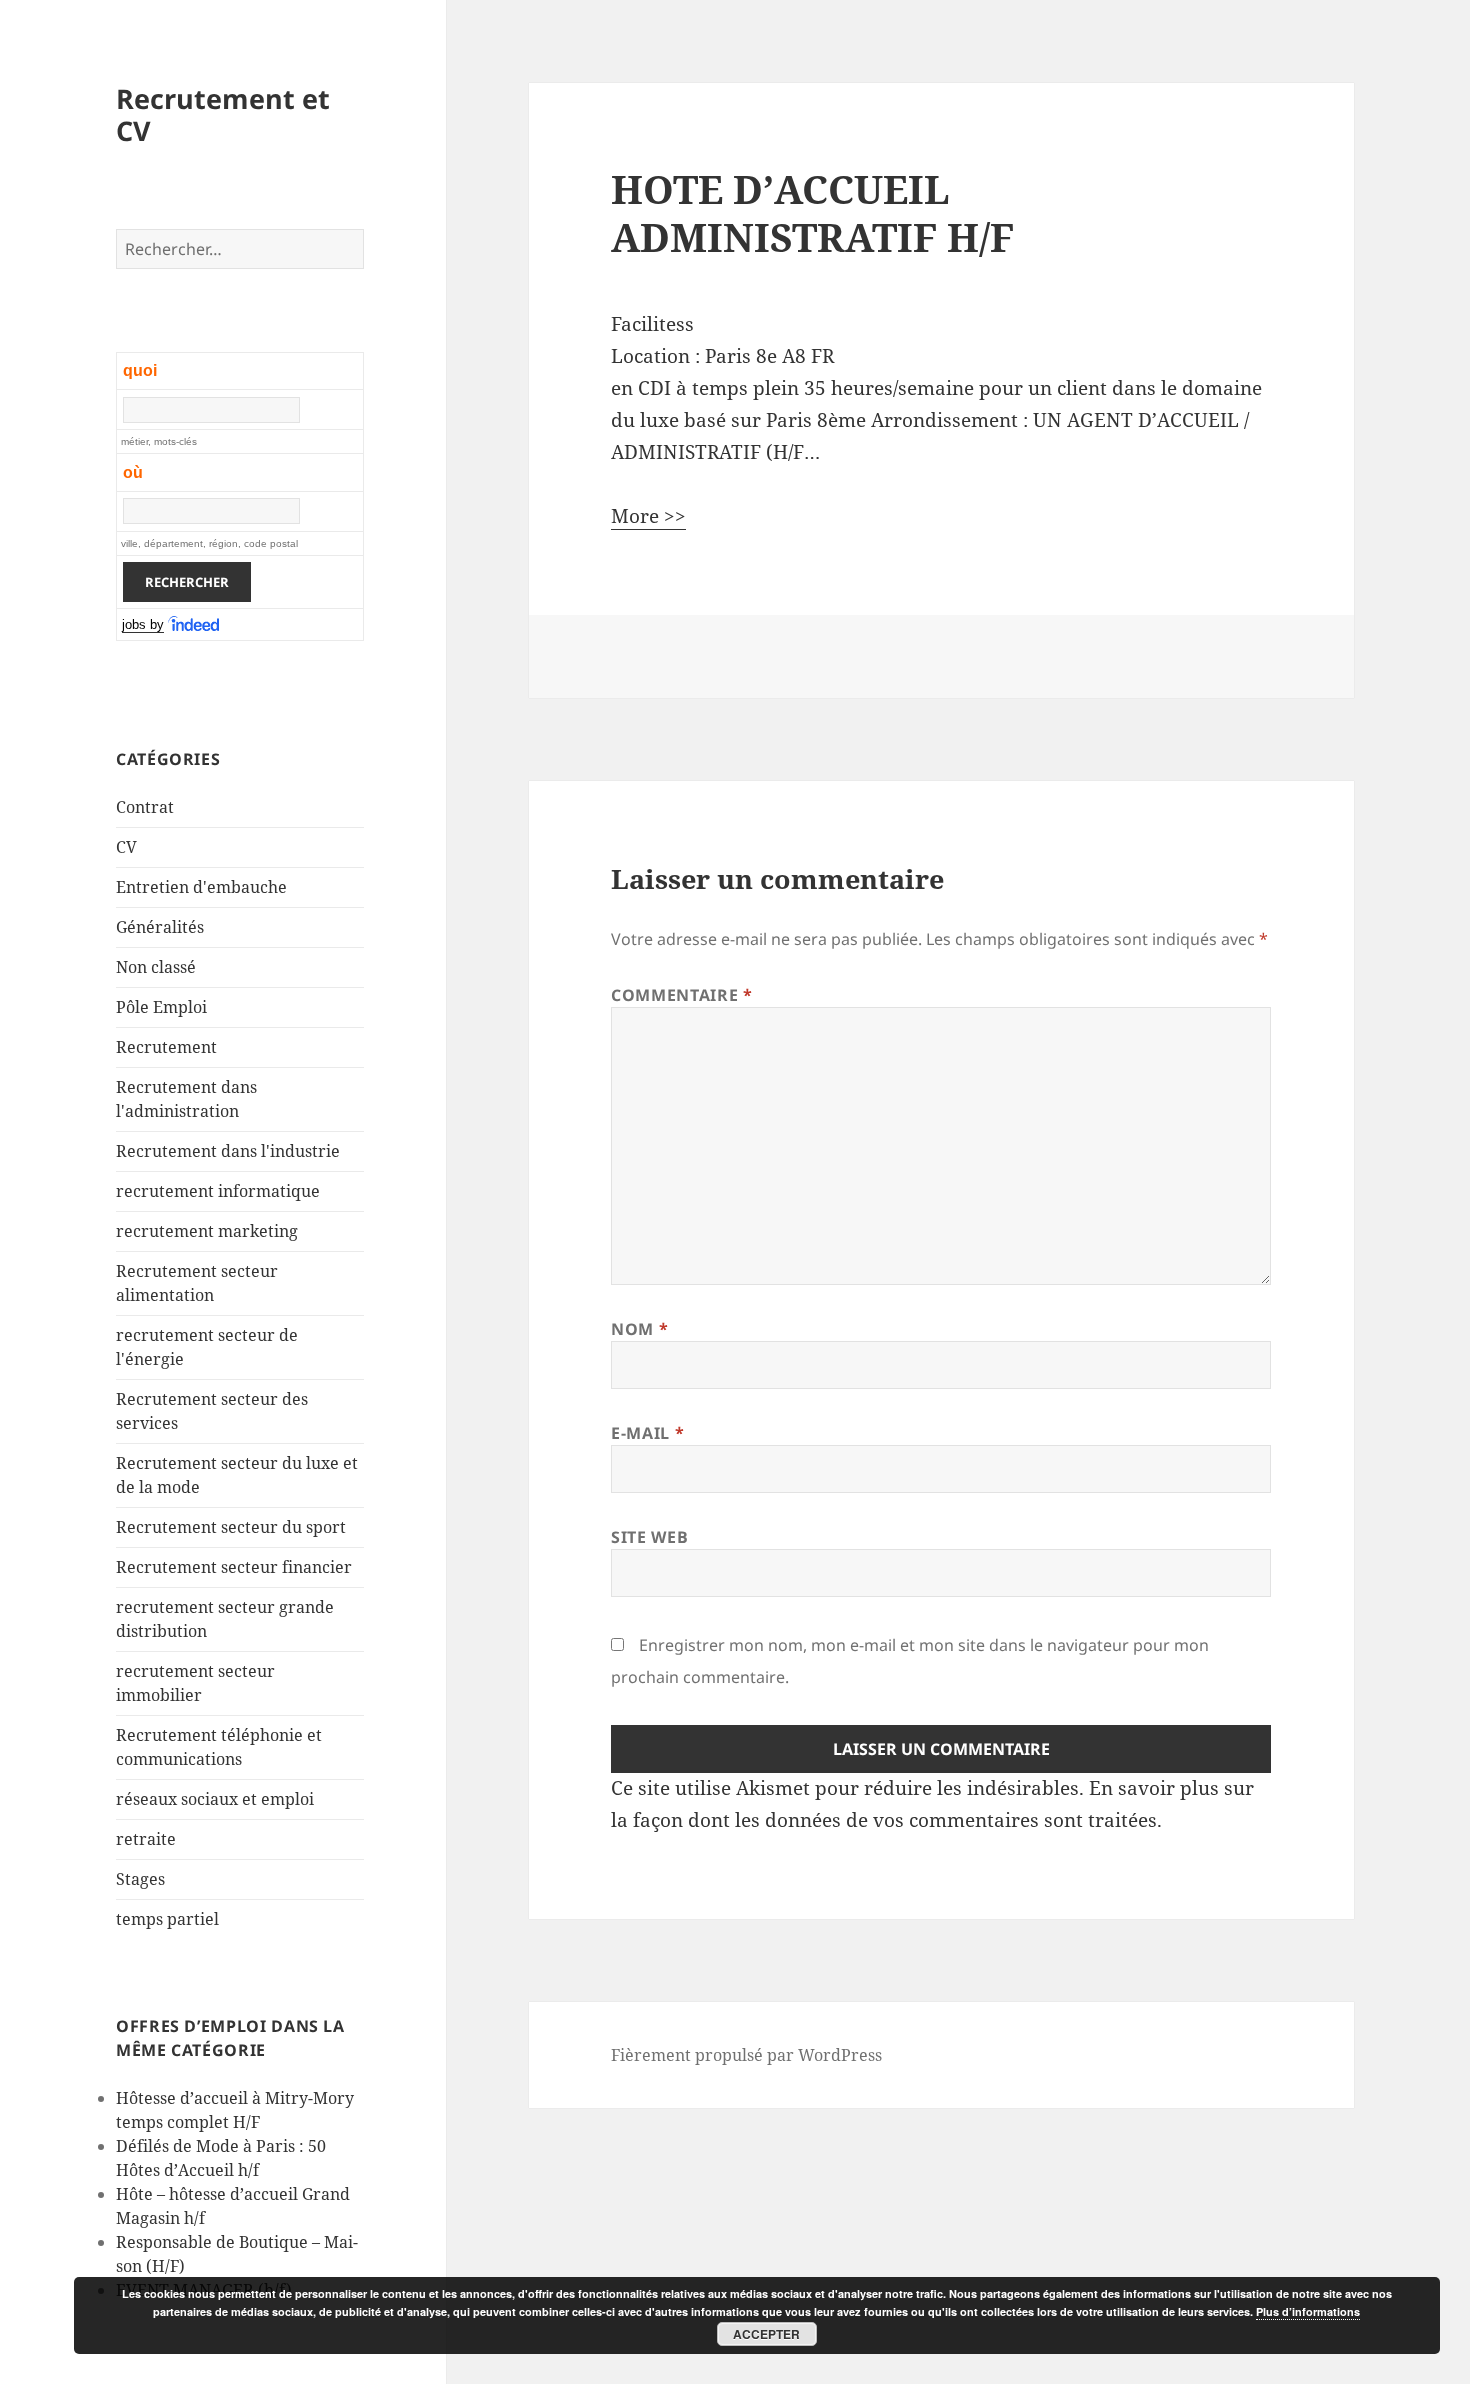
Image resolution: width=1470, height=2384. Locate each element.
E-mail (647, 1433)
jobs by (143, 624)
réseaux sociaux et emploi (215, 1799)
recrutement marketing (207, 1231)
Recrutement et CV (223, 114)
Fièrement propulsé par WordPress (746, 2055)
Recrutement (166, 1047)
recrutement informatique (218, 1191)
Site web (649, 1537)
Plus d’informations (1308, 2311)
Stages (140, 1879)
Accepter (766, 2334)
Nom (639, 1329)
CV (126, 847)
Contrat (145, 807)
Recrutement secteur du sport (231, 1527)
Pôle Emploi (161, 1007)
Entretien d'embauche (201, 887)
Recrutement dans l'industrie (228, 1151)
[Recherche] (195, 625)
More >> (648, 516)
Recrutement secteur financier (234, 1567)
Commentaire (681, 995)
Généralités (160, 927)
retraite (146, 1839)
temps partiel (167, 1919)
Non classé (156, 967)
